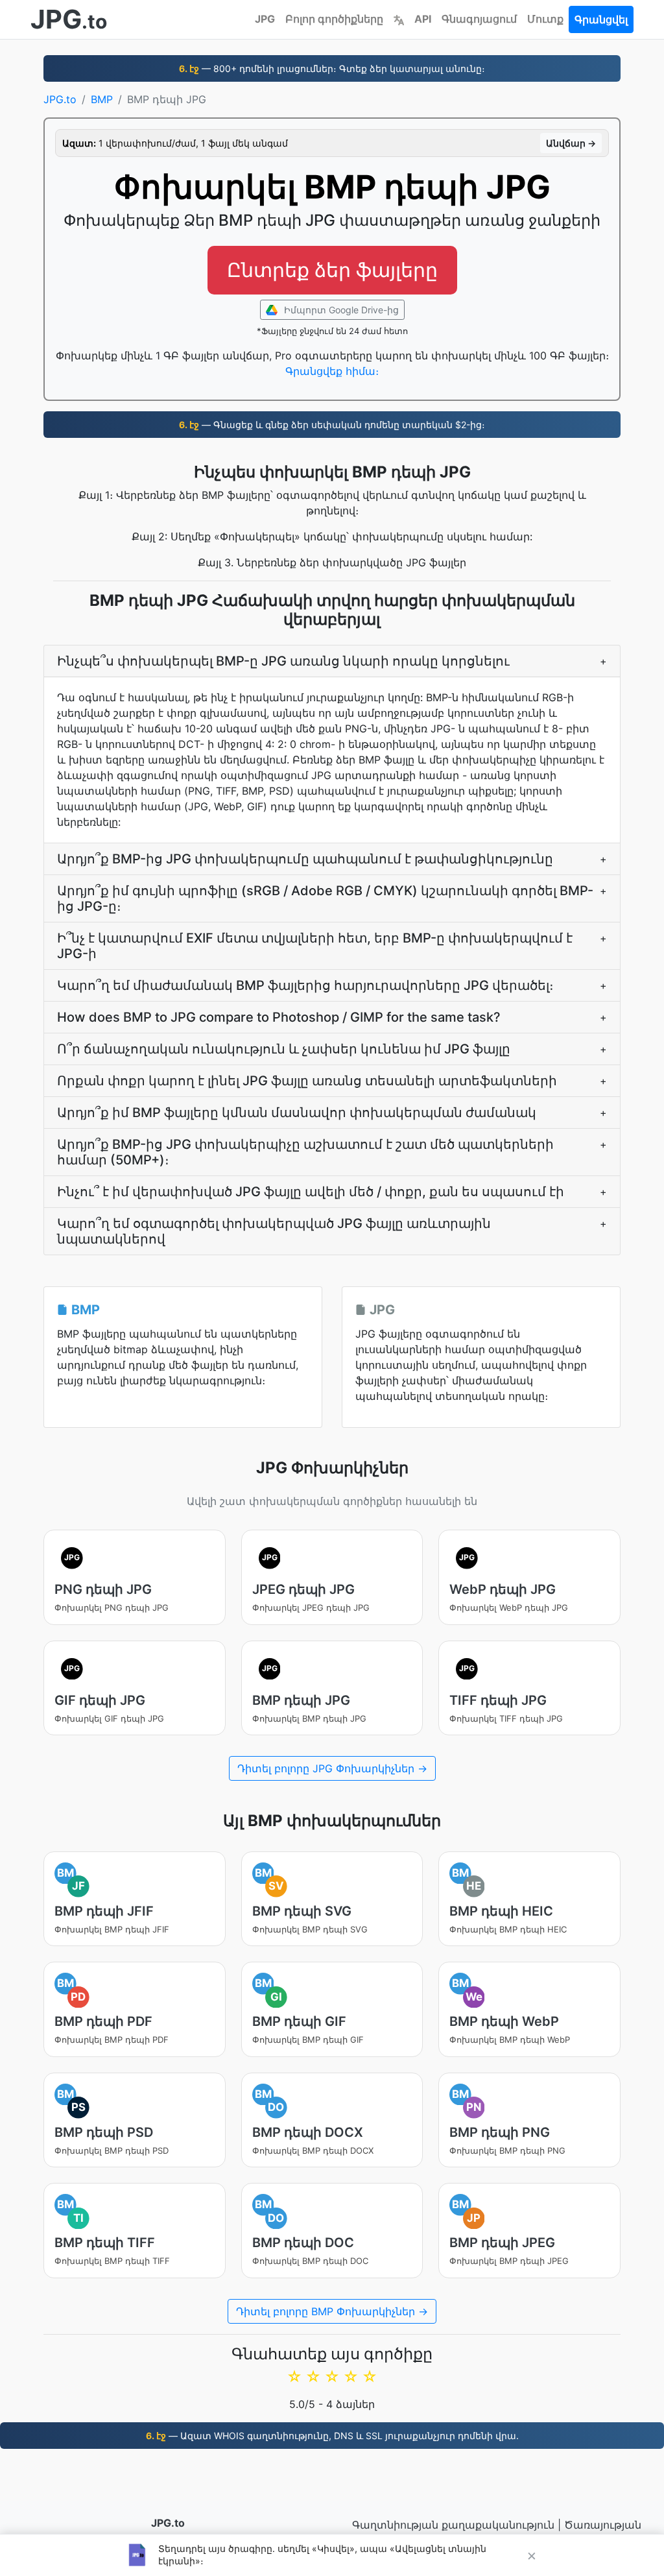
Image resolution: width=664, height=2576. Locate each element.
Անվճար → (571, 143)
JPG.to (60, 99)
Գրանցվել (601, 19)
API (423, 19)
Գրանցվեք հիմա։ (332, 371)
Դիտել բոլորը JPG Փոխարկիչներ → (332, 1768)
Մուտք (545, 19)
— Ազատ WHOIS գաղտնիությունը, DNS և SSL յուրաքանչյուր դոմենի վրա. (332, 2436)
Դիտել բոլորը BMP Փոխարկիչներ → (332, 2311)
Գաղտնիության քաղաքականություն (453, 2525)
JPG (265, 19)
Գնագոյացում (479, 19)
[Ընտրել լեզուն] (399, 19)
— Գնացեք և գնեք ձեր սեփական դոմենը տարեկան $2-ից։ (332, 425)
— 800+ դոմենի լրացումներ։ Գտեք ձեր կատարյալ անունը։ (332, 68)
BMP (102, 99)
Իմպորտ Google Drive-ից (340, 310)
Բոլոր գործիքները (334, 19)
